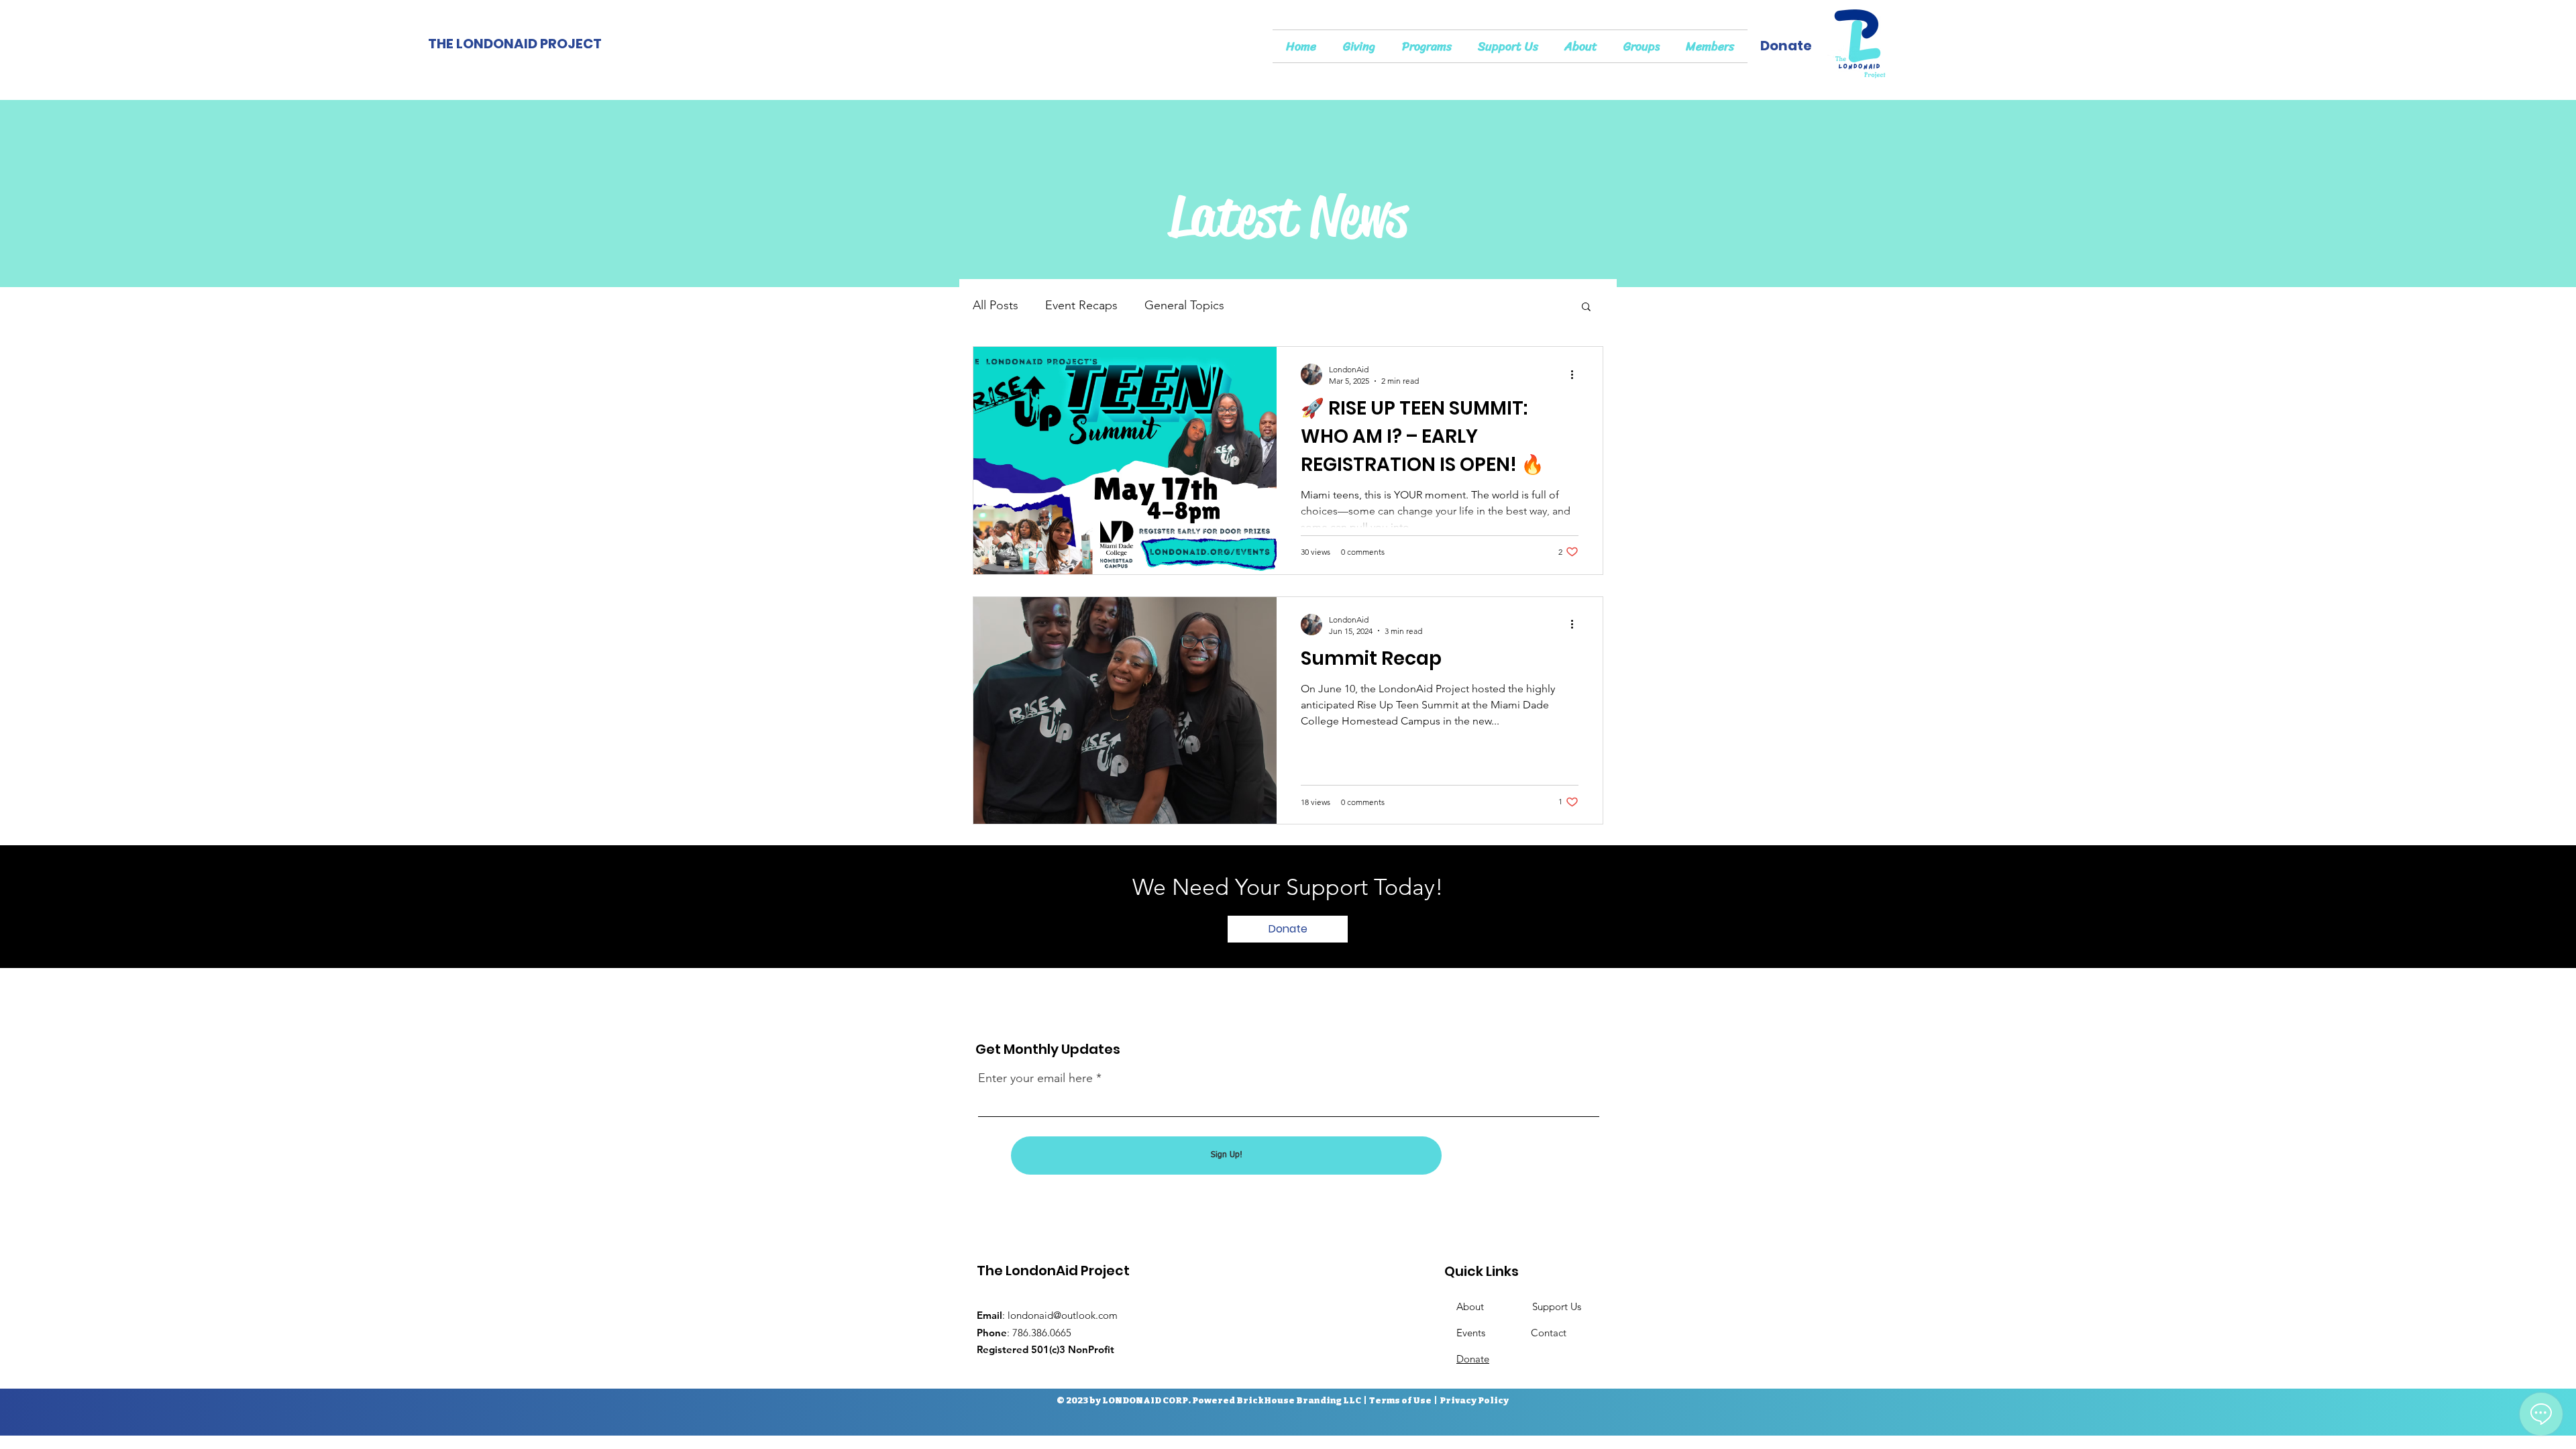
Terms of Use (1400, 1400)
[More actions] (1576, 374)
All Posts (996, 305)
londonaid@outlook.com (1063, 1315)
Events (1494, 1333)
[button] (1586, 308)
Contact (1549, 1333)
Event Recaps (1081, 305)
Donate (1473, 1359)
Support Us (1558, 1306)
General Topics (1184, 305)
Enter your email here (1035, 1078)
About (1494, 1306)
